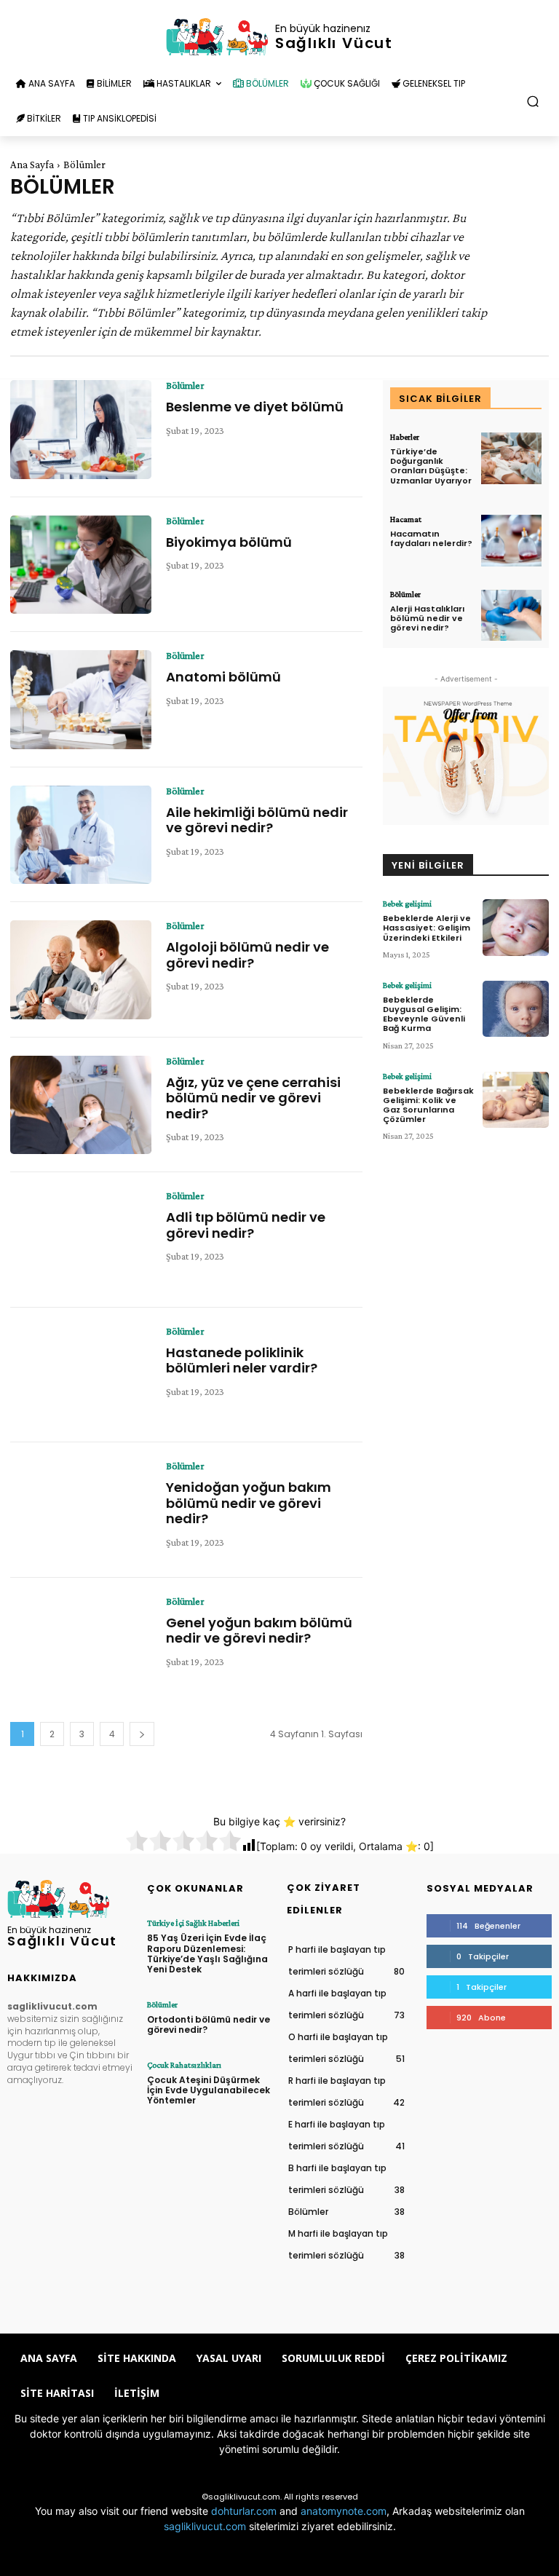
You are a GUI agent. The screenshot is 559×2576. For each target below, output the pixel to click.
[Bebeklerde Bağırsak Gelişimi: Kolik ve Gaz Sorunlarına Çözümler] (516, 1100)
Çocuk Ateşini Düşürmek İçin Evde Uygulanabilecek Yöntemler (209, 2090)
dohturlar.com (244, 2511)
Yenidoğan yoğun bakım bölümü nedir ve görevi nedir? (249, 1503)
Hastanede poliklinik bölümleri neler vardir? (242, 1360)
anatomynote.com (344, 2511)
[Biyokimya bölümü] (81, 565)
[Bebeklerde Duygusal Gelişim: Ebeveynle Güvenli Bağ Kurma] (516, 1009)
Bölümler (185, 385)
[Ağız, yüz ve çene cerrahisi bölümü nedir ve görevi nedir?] (81, 1105)
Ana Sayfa (32, 165)
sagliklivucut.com (205, 2526)
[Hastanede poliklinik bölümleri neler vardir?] (81, 1375)
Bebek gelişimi (407, 904)
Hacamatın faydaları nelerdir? (431, 538)
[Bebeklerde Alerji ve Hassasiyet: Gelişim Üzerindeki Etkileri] (516, 928)
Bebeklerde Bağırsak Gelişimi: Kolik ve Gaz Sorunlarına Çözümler (428, 1105)
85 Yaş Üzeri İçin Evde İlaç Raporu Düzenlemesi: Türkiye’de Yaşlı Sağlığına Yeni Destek (207, 1953)
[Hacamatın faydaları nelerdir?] (511, 541)
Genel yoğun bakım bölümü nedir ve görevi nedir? (259, 1631)
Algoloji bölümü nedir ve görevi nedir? (247, 955)
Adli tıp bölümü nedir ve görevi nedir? (246, 1225)
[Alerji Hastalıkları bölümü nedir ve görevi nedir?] (511, 616)
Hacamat (406, 519)
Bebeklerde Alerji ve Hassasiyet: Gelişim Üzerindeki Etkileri (427, 928)
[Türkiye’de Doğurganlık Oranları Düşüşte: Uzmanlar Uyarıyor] (511, 458)
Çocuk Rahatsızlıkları (184, 2065)
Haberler (405, 437)
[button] (533, 102)
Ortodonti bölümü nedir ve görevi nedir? (209, 2024)
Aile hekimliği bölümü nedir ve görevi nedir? (257, 820)
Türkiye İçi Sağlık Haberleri (193, 1923)
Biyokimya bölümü (229, 542)
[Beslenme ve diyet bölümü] (81, 430)
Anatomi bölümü (223, 677)
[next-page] (142, 1734)
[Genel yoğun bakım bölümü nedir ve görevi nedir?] (81, 1645)
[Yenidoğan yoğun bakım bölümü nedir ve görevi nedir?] (81, 1510)
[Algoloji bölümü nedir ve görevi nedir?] (81, 970)
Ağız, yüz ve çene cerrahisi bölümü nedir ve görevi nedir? (253, 1098)
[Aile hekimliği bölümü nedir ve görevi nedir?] (81, 835)
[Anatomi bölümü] (81, 700)
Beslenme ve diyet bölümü (255, 407)
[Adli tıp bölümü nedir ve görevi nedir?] (81, 1240)
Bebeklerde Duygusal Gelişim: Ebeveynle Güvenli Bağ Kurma (424, 1014)
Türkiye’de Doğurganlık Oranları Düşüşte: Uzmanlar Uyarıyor (431, 466)
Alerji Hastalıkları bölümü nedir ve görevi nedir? (427, 618)
